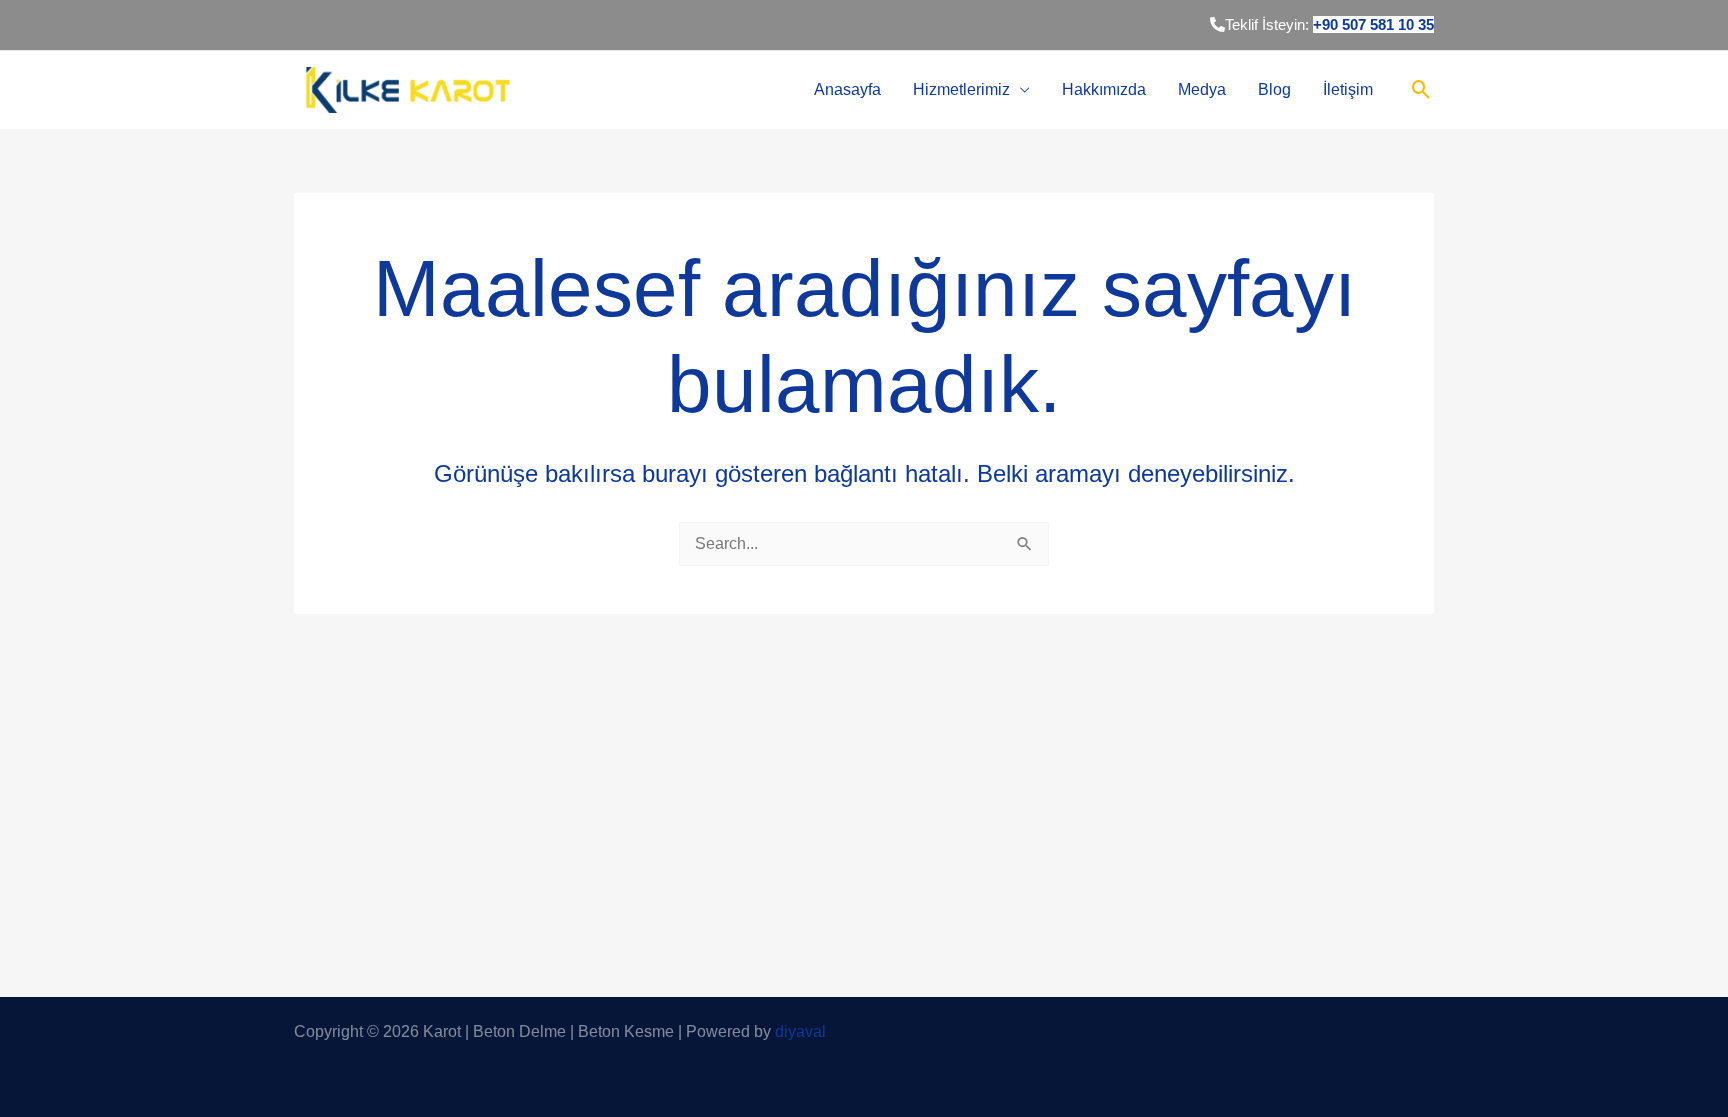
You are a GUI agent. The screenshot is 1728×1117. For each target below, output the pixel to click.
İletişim (1348, 89)
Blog (1274, 89)
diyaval (800, 1031)
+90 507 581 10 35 (1373, 24)
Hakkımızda (1104, 89)
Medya (1202, 89)
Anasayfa (847, 89)
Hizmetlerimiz (961, 89)
